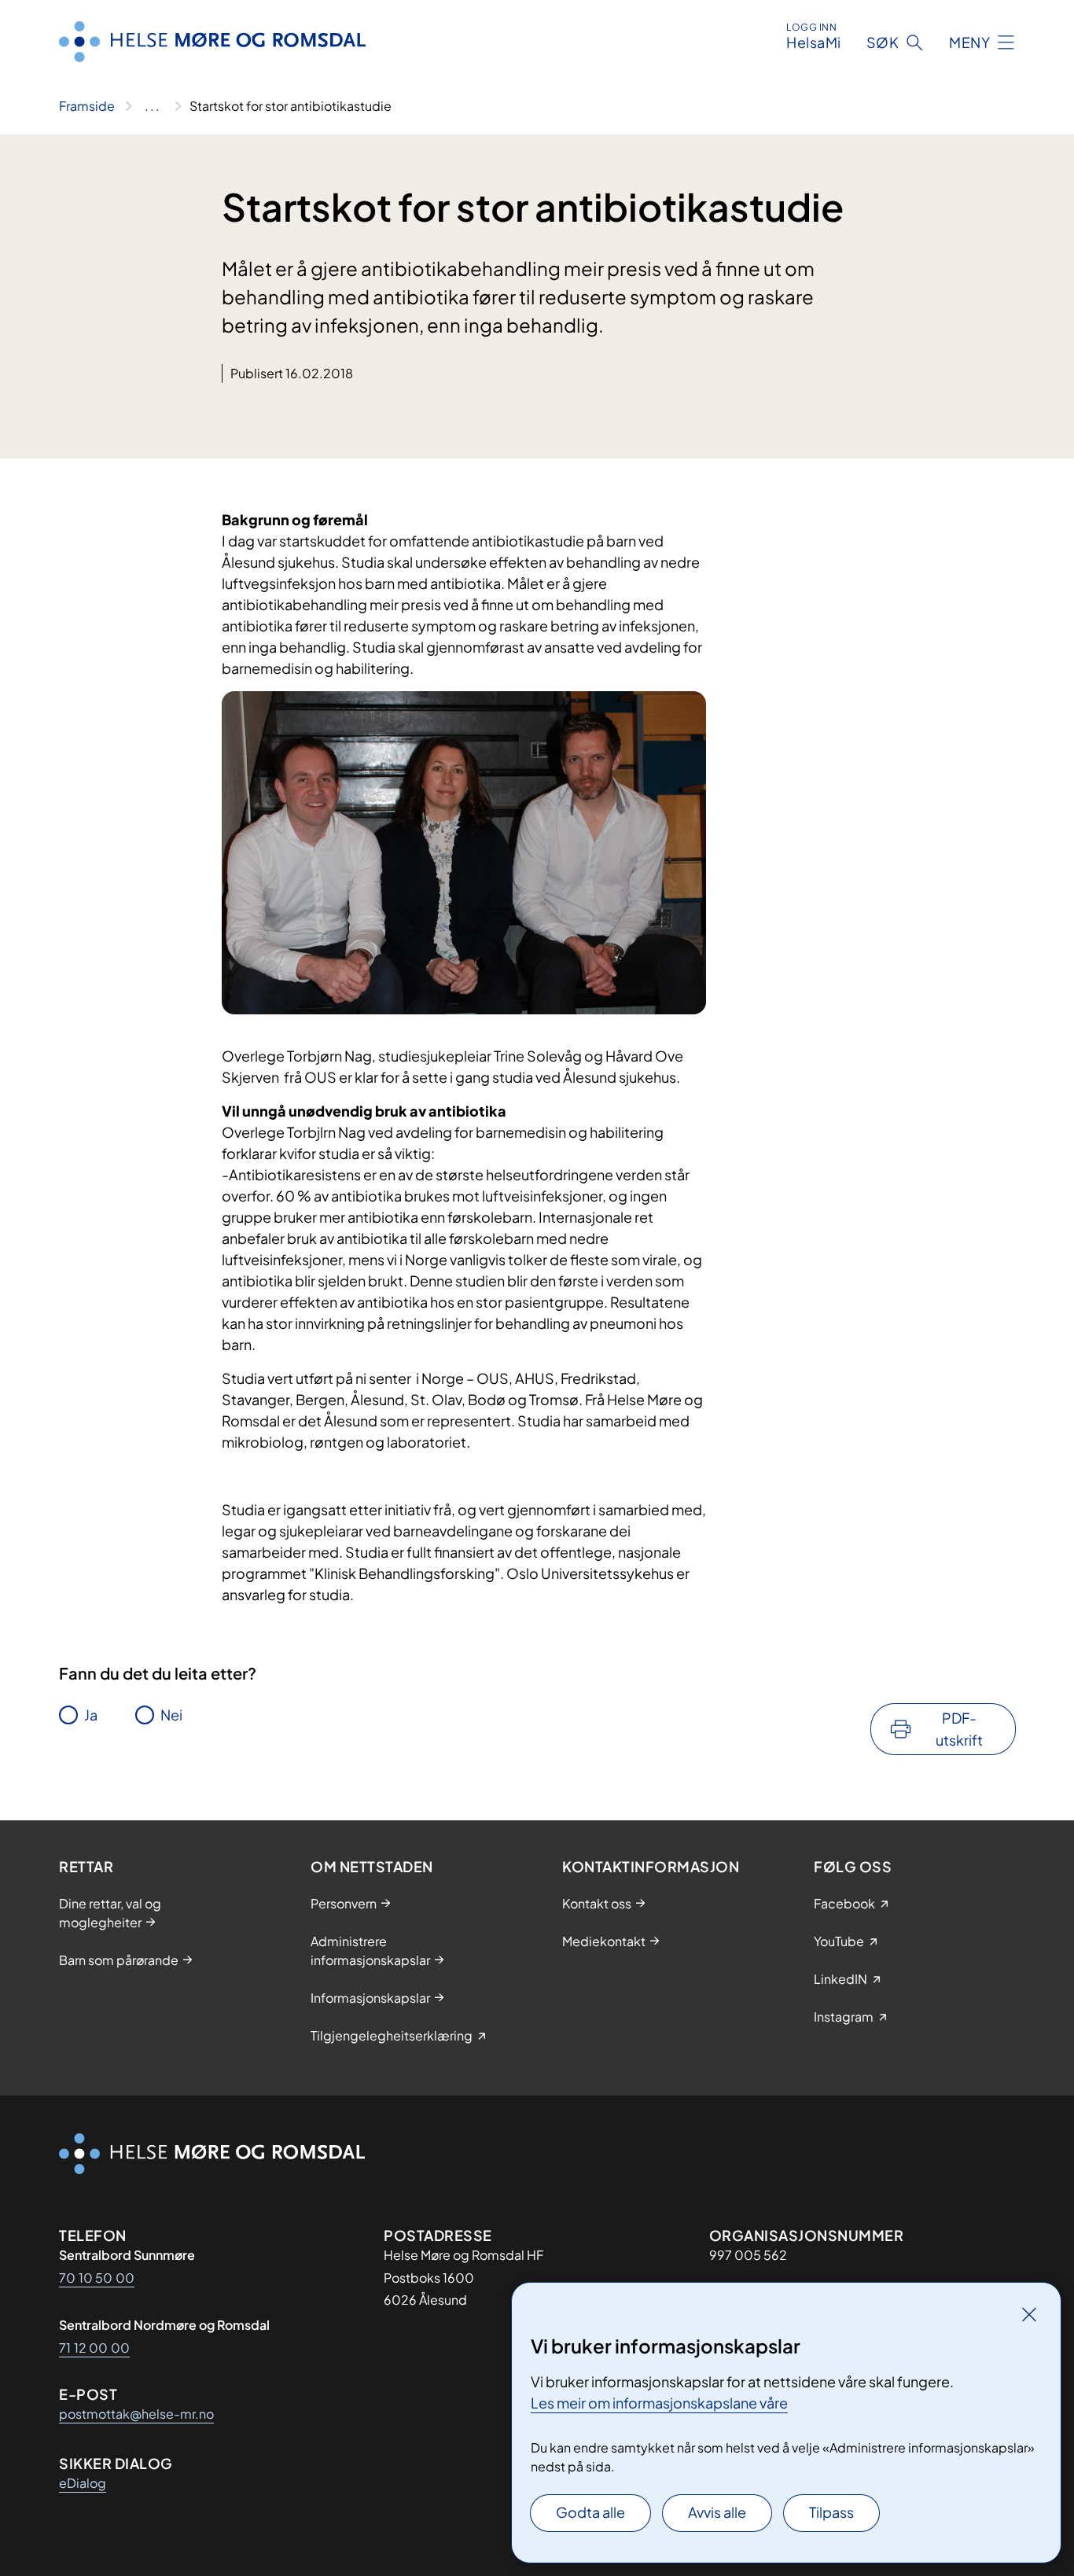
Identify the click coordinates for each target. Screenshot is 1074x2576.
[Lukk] (1029, 2314)
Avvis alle (717, 2512)
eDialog (83, 2483)
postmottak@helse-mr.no (136, 2414)
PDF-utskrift (959, 1729)
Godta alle (590, 2512)
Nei (171, 1715)
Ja (91, 1715)
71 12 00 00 (94, 2348)
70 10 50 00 (97, 2278)
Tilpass (831, 2512)
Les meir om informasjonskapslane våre (659, 2403)
